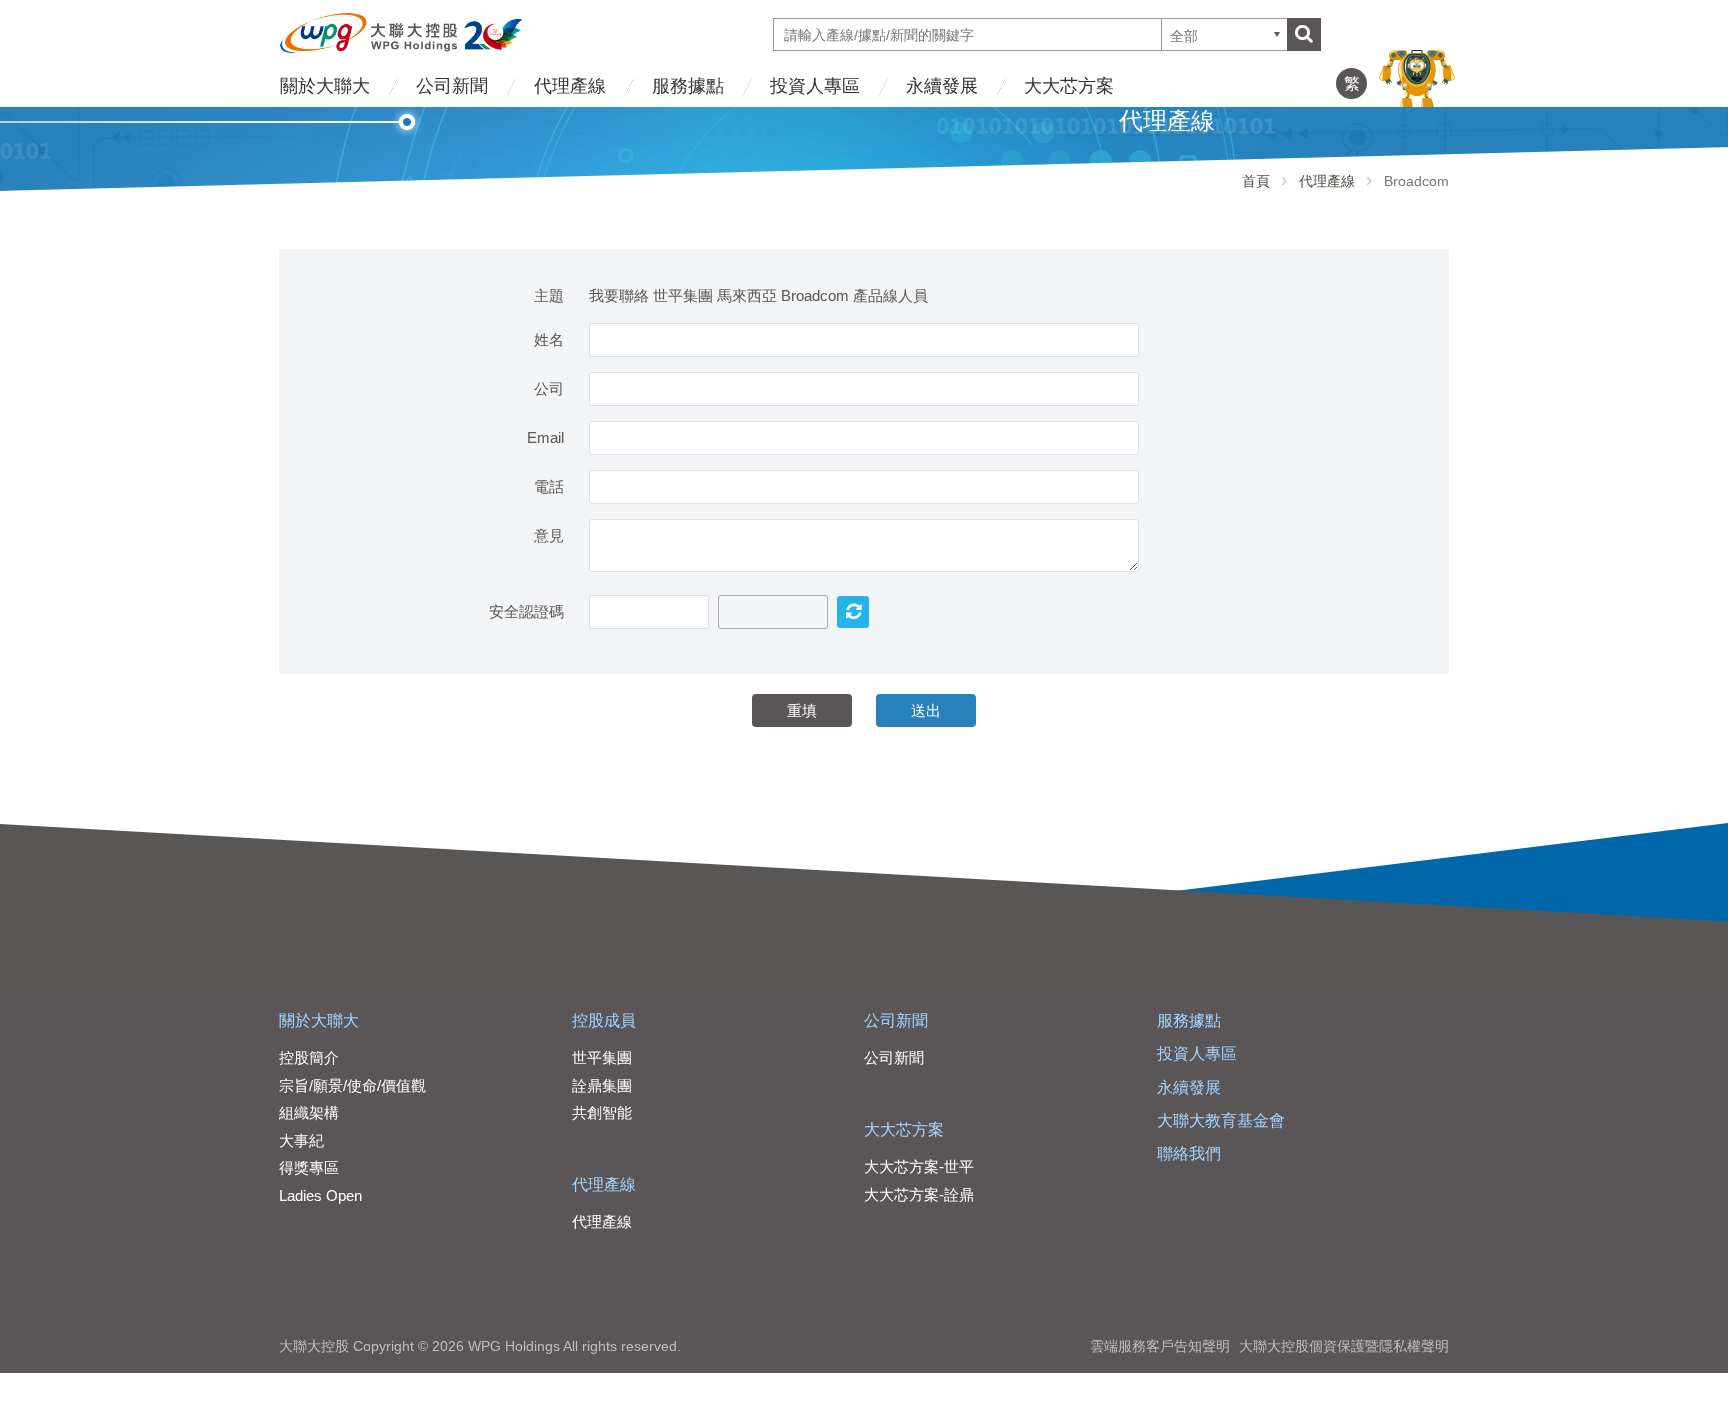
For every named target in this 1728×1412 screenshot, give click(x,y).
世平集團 (602, 1057)
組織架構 (309, 1112)
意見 (549, 535)
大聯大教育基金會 (1221, 1120)
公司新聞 (452, 86)
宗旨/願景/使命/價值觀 (352, 1085)
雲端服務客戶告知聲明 (1160, 1346)
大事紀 (301, 1140)
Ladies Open (320, 1195)
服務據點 (688, 86)
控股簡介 (309, 1057)
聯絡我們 (1189, 1153)
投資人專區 (815, 86)
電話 (549, 486)
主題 (549, 295)
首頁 (1256, 181)
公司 (549, 388)
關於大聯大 (325, 86)
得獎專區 (309, 1167)
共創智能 (602, 1112)
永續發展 (942, 86)
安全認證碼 (526, 611)
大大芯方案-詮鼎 (919, 1194)
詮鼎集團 (602, 1085)
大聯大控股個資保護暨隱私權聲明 (1344, 1346)
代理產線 (570, 86)
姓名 (549, 339)
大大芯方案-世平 (919, 1166)
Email (545, 437)
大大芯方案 (1069, 86)
